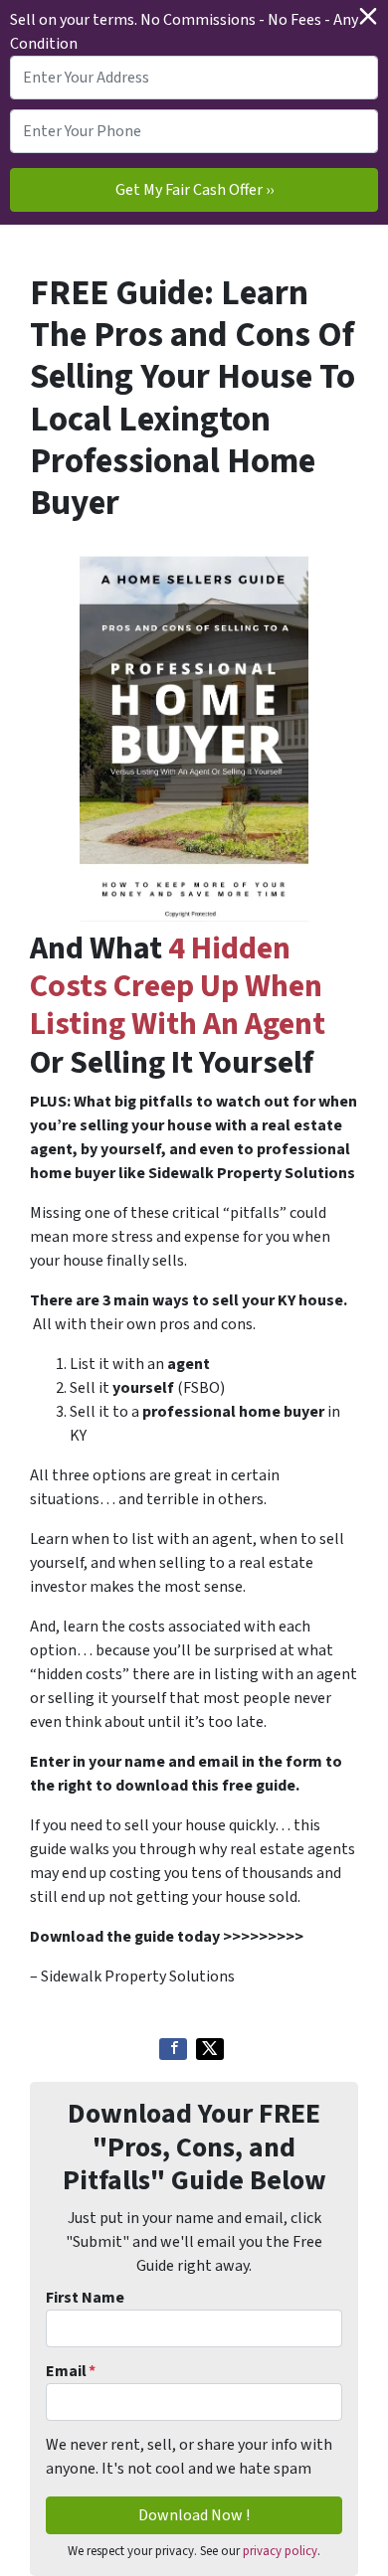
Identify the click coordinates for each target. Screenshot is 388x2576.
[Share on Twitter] (210, 2049)
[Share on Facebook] (173, 2049)
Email (71, 2371)
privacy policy (280, 2551)
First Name (85, 2298)
